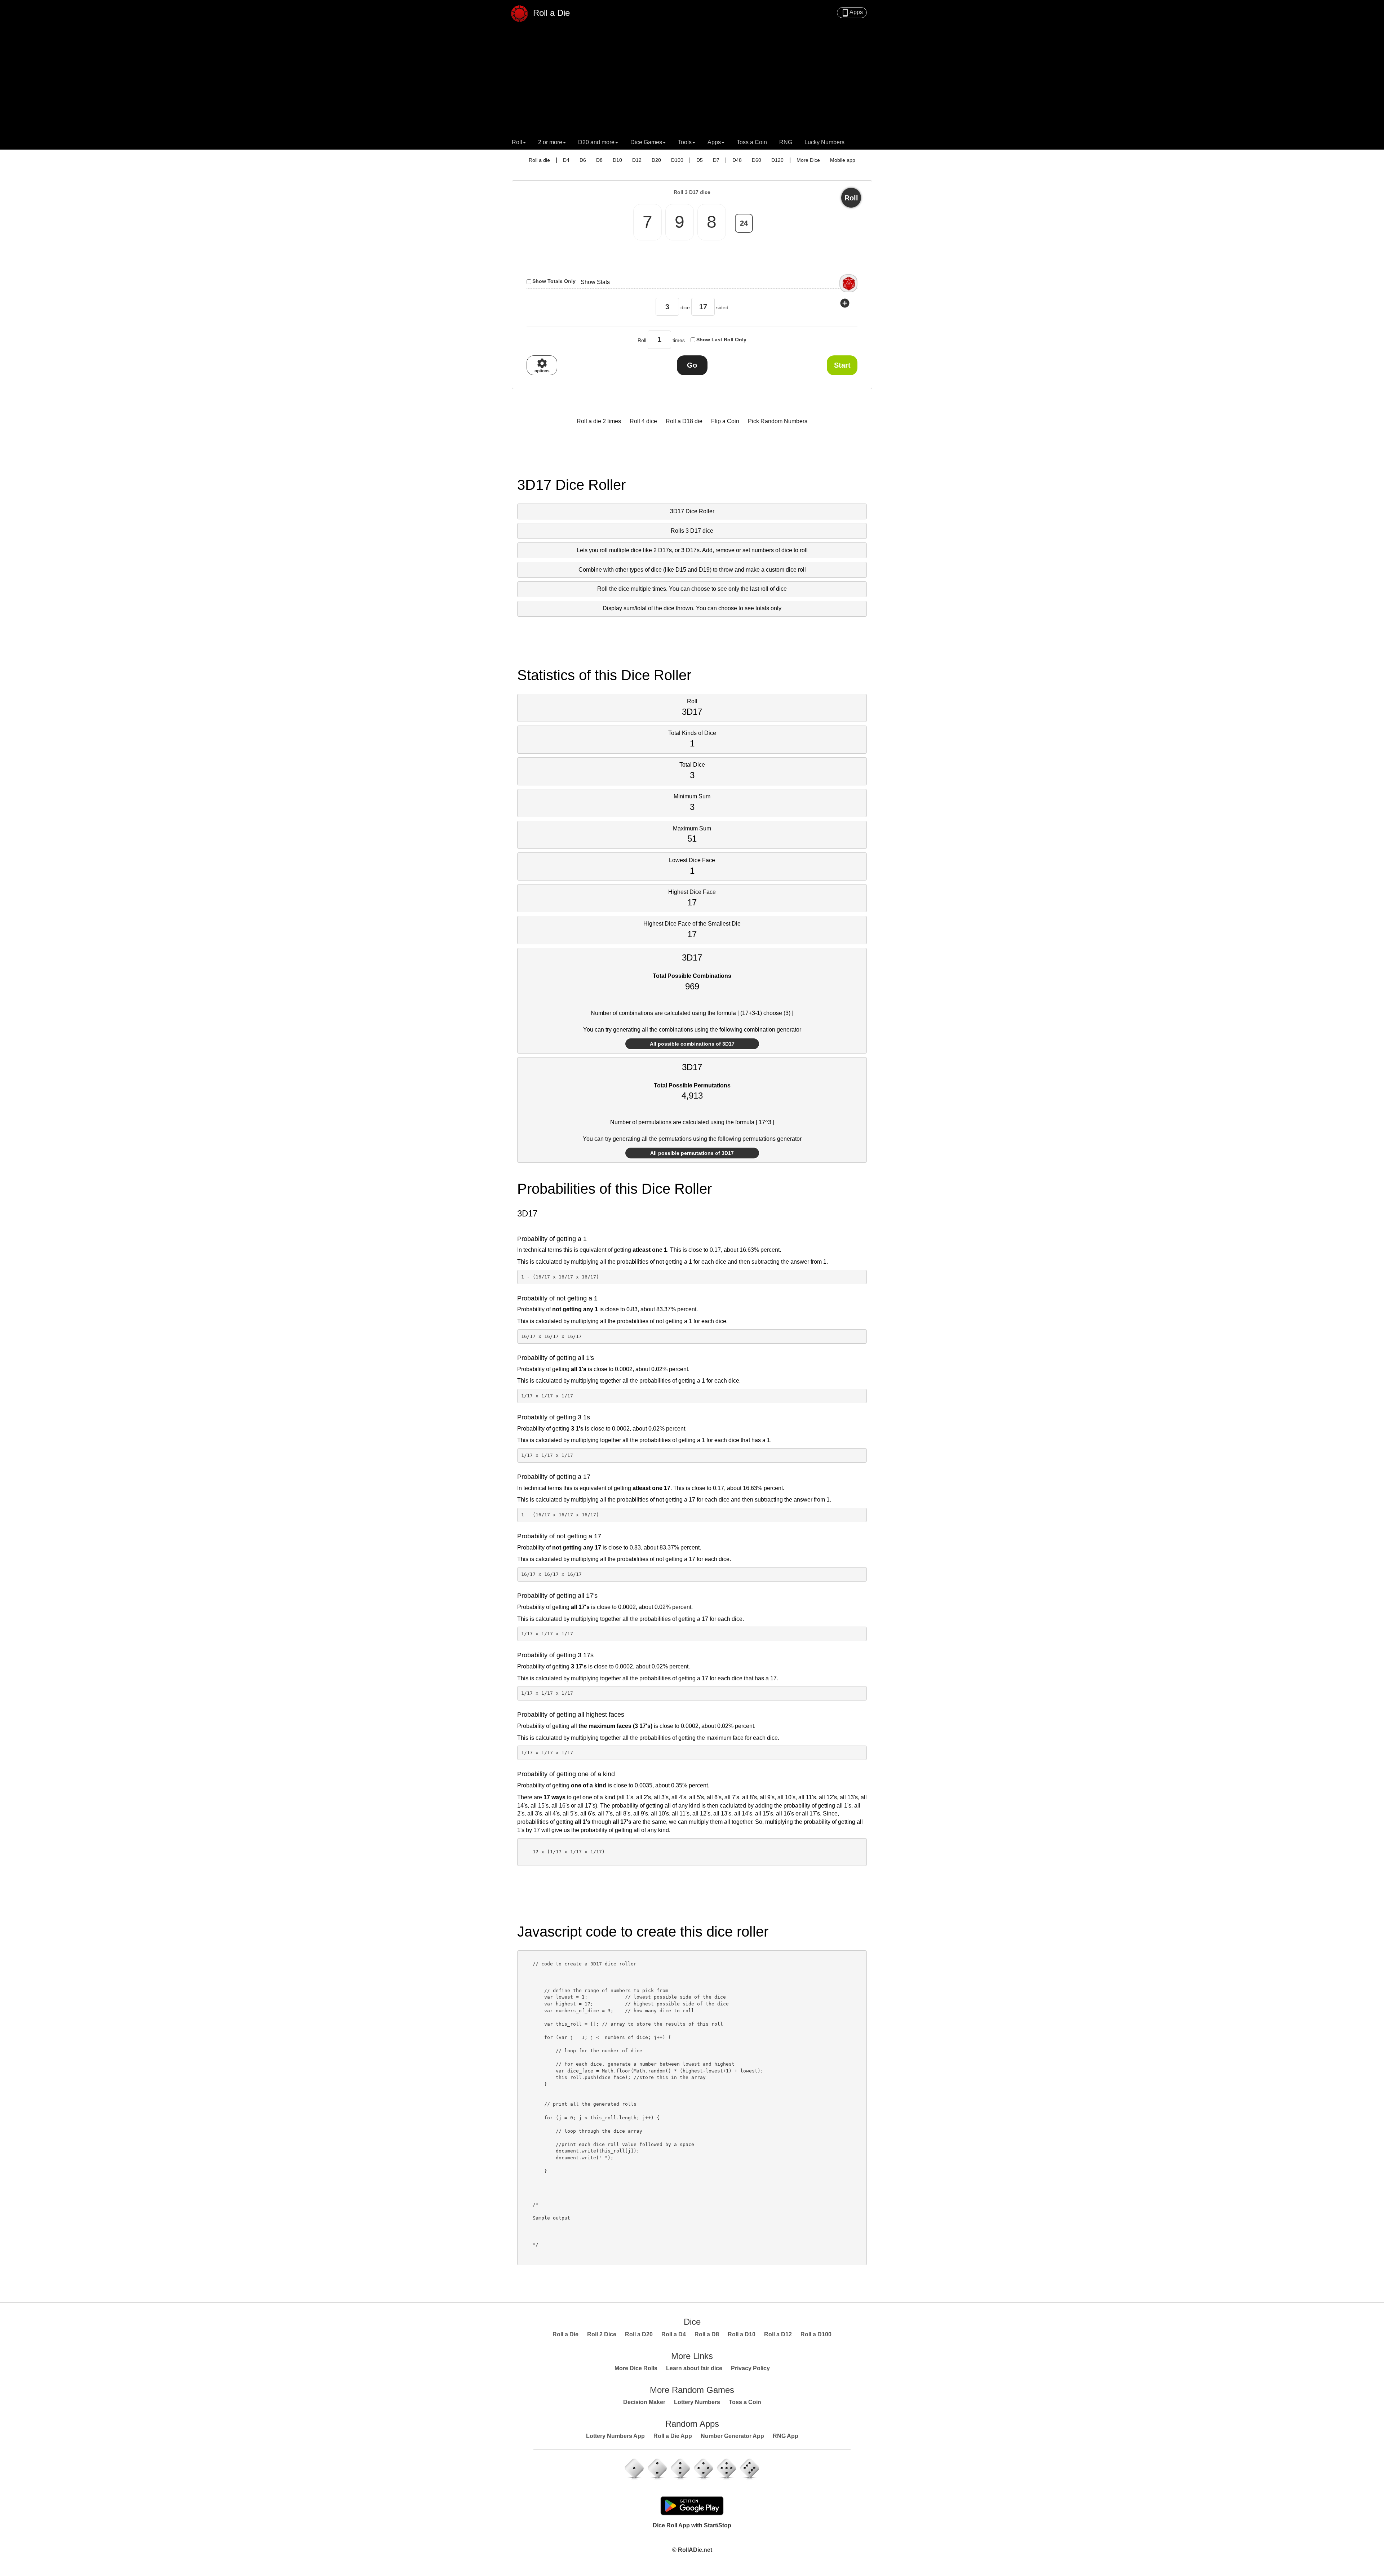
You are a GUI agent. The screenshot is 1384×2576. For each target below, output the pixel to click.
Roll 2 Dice (602, 2334)
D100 (677, 160)
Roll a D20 (639, 2334)
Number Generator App (732, 2436)
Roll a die (539, 160)
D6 (583, 160)
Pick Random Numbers (778, 421)
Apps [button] (714, 142)
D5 (700, 160)
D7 (716, 160)
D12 (637, 160)
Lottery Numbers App (615, 2436)
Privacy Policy (750, 2368)
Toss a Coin (752, 142)
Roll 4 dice (643, 421)
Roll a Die (550, 12)
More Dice (808, 160)
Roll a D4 (674, 2334)
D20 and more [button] (596, 142)
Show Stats (595, 282)
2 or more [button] (550, 142)
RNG (786, 142)
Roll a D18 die (684, 421)
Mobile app (843, 160)
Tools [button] (685, 142)
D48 (737, 160)
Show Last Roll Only (721, 340)
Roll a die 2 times (599, 421)
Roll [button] (517, 142)
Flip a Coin (725, 421)
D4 (566, 160)
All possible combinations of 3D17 (692, 1044)
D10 (617, 160)
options (542, 365)
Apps (852, 13)
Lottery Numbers (697, 2402)
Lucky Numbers (824, 142)
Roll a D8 (707, 2334)
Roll (851, 198)
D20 (656, 160)
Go (692, 365)
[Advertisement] (692, 81)
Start (842, 365)
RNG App (786, 2436)
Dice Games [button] (646, 142)
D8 (599, 160)
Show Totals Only (554, 281)
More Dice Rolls (636, 2368)
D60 (757, 160)
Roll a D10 (742, 2334)
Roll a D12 (778, 2334)
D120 (777, 160)
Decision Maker (644, 2402)
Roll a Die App (673, 2436)
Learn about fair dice (694, 2368)
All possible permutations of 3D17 (692, 1153)
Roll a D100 (816, 2334)
